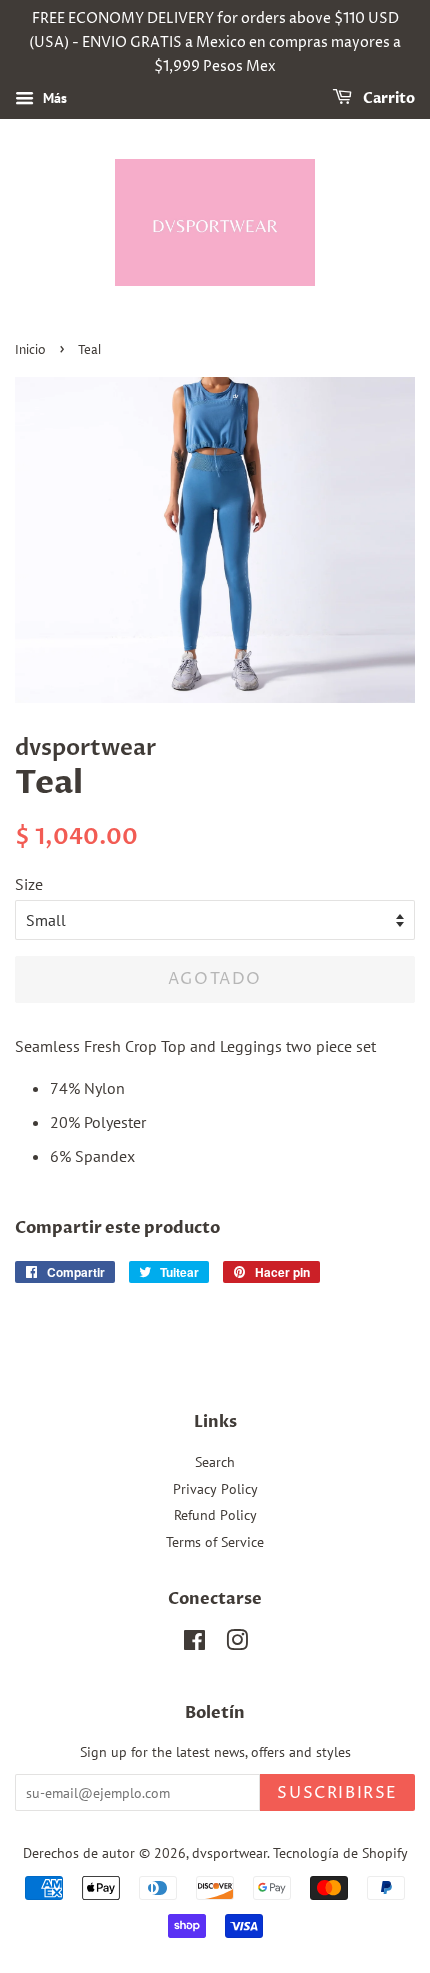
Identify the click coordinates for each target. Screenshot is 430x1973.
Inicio (30, 350)
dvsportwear (229, 1853)
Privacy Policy (215, 1489)
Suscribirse (337, 1793)
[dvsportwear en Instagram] (237, 1644)
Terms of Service (215, 1542)
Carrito (387, 99)
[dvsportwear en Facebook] (194, 1644)
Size (29, 884)
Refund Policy (215, 1515)
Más (53, 99)
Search (215, 1462)
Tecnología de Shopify (340, 1853)
